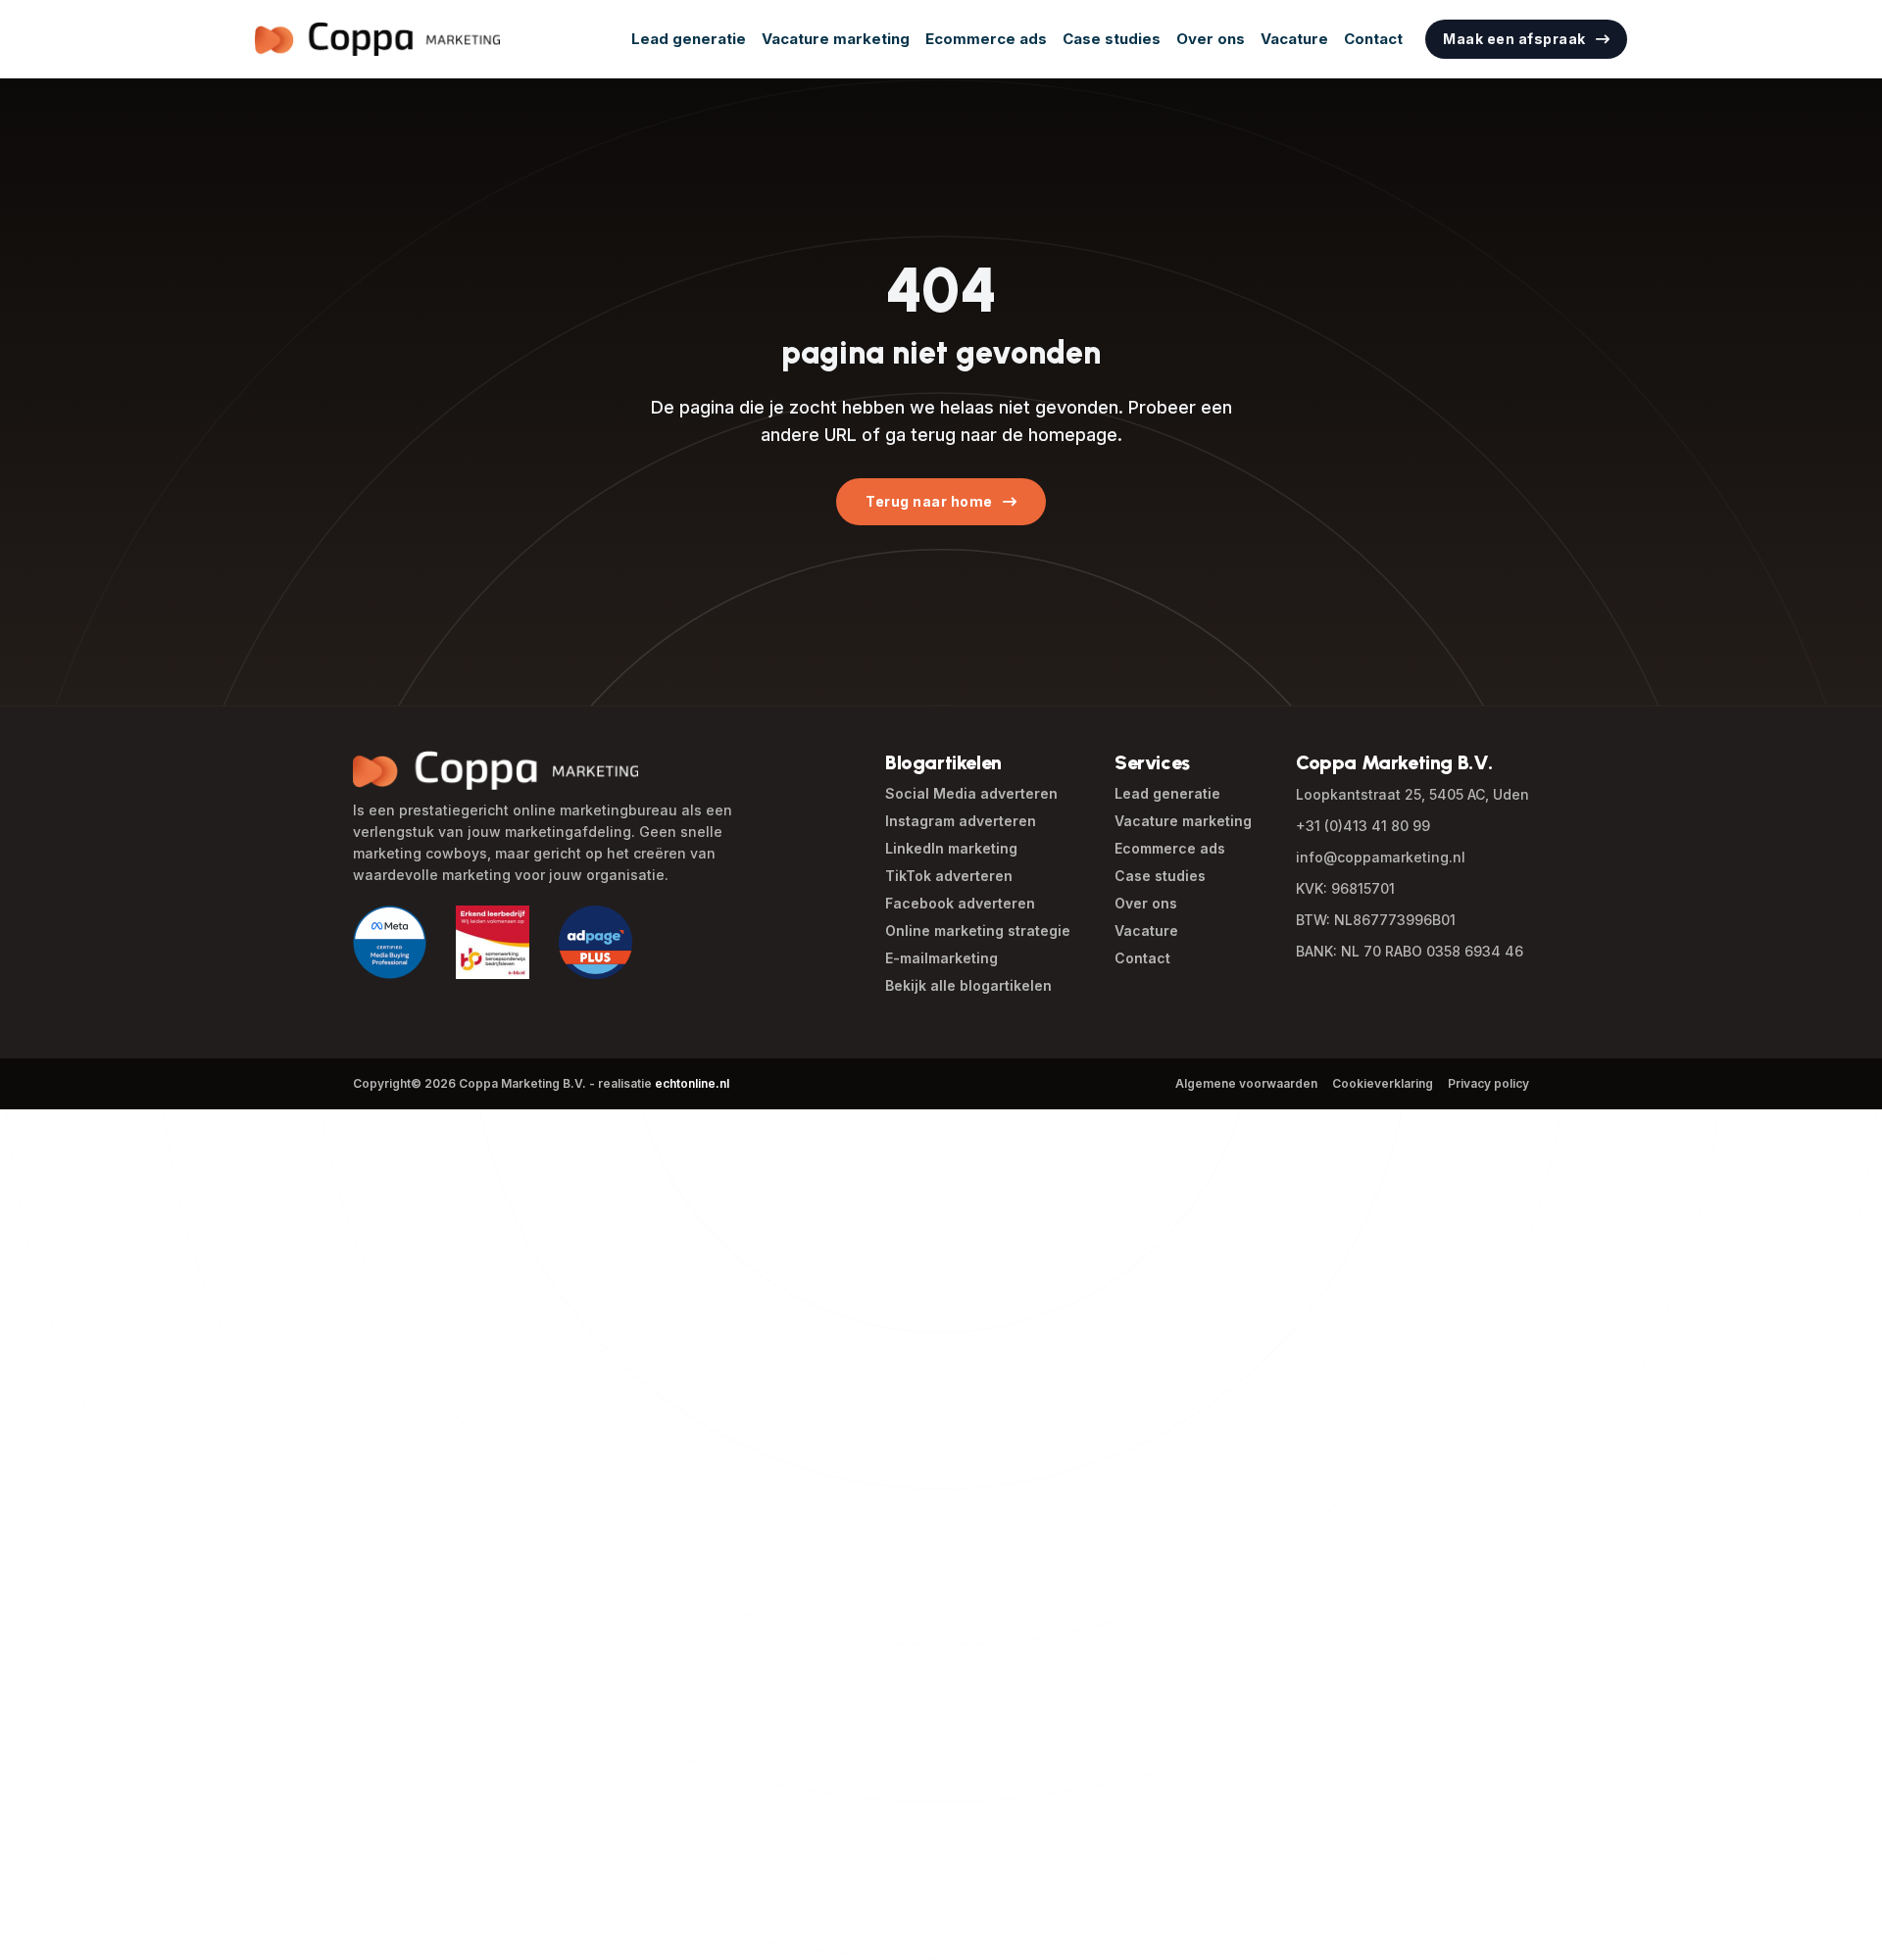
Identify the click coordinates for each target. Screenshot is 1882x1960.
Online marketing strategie (978, 931)
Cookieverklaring (1383, 1083)
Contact (1373, 39)
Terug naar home (929, 501)
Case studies (1112, 39)
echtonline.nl (692, 1083)
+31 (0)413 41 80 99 (1363, 826)
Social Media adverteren (971, 793)
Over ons (1211, 39)
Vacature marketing (836, 39)
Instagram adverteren (961, 821)
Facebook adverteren (960, 903)
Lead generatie (689, 39)
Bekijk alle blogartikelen (968, 985)
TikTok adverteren (949, 876)
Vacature (1294, 39)
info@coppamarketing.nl (1381, 857)
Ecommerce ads (986, 39)
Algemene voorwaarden (1246, 1083)
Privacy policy (1488, 1083)
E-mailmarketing (941, 958)
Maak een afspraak (1514, 39)
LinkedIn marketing (951, 848)
